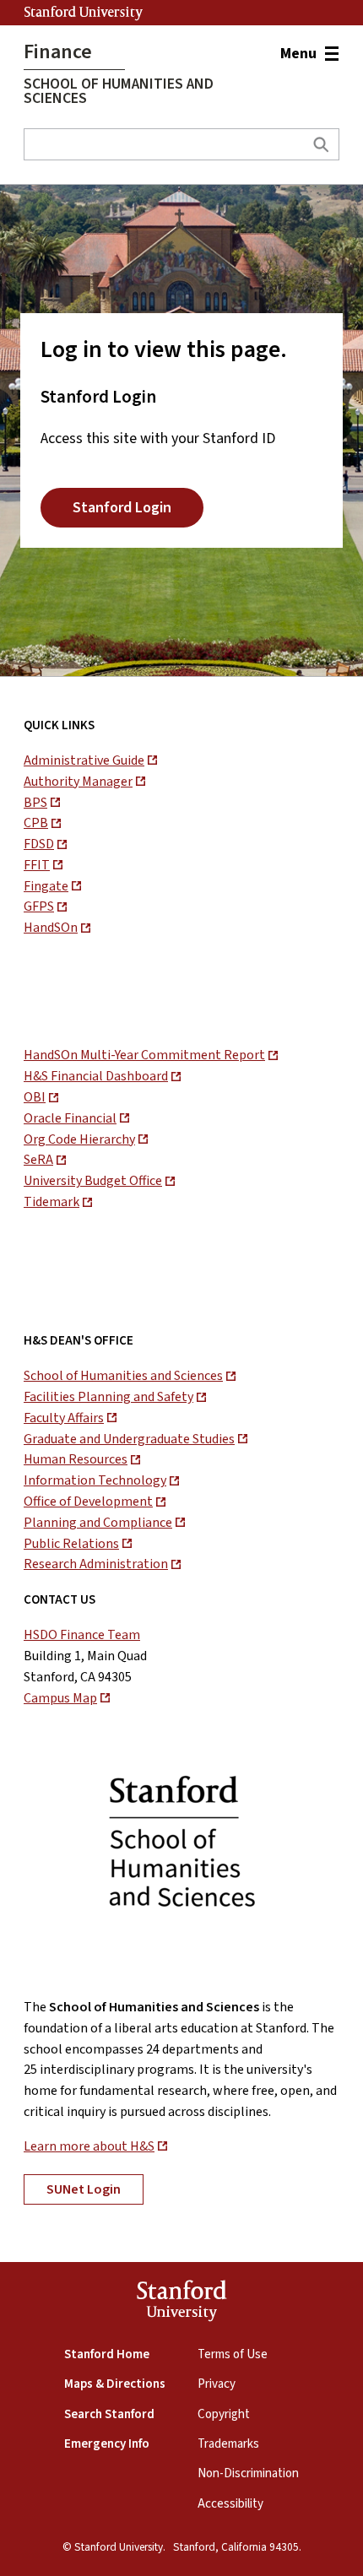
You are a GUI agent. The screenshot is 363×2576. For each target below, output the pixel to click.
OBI (35, 1097)
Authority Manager (78, 782)
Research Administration (96, 1564)
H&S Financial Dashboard (96, 1076)
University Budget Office (93, 1181)
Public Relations (71, 1544)
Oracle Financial (70, 1118)
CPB (36, 823)
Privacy (217, 2384)
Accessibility (230, 2504)
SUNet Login (84, 2189)
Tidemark (51, 1202)
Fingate (46, 886)
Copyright (224, 2414)
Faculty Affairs (64, 1418)
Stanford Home (107, 2354)
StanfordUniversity (182, 2303)
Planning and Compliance (98, 1523)
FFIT (37, 865)
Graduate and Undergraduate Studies (129, 1439)
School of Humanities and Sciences (123, 1376)
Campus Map (60, 1698)
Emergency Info (107, 2444)
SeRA (38, 1160)
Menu (298, 54)
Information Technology (95, 1480)
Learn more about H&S (89, 2146)
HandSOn (51, 928)
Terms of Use (233, 2354)
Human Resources (76, 1459)
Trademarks (228, 2444)
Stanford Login (122, 508)
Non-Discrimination (248, 2473)
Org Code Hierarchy (79, 1139)
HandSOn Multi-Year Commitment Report (144, 1055)
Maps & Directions (115, 2384)
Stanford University (84, 13)
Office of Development (88, 1502)
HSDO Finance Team (82, 1635)
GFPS (39, 906)
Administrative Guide (84, 760)
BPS (35, 803)
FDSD (39, 844)
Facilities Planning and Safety (108, 1397)
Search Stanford (109, 2414)
